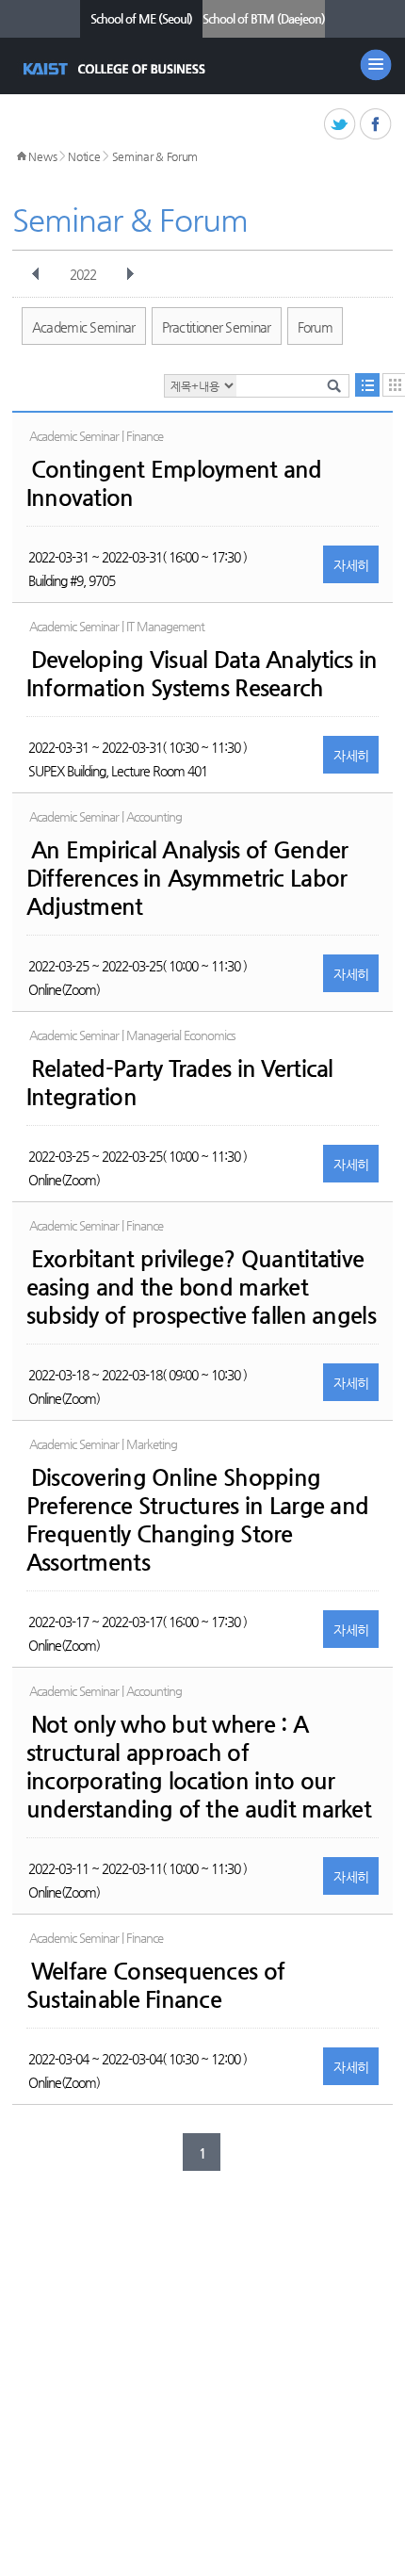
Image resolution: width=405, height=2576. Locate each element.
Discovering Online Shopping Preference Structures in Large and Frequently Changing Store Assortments (198, 1520)
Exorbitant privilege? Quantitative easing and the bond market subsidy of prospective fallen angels (201, 1287)
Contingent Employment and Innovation (174, 483)
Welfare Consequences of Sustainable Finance (155, 1985)
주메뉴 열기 (376, 65)
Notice (84, 156)
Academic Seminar (84, 327)
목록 (367, 385)
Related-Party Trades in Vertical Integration (180, 1083)
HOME (22, 156)
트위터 (340, 125)
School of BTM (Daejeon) (264, 18)
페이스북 (376, 125)
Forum (316, 327)
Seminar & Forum (155, 156)
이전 (36, 274)
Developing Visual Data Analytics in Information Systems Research (202, 674)
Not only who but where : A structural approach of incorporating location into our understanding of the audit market (199, 1767)
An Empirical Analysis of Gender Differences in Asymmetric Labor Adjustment (187, 878)
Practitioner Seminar (217, 327)
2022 (83, 274)
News (42, 156)
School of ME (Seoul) (141, 18)
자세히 (351, 565)
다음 (130, 274)
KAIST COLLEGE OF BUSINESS (116, 69)
